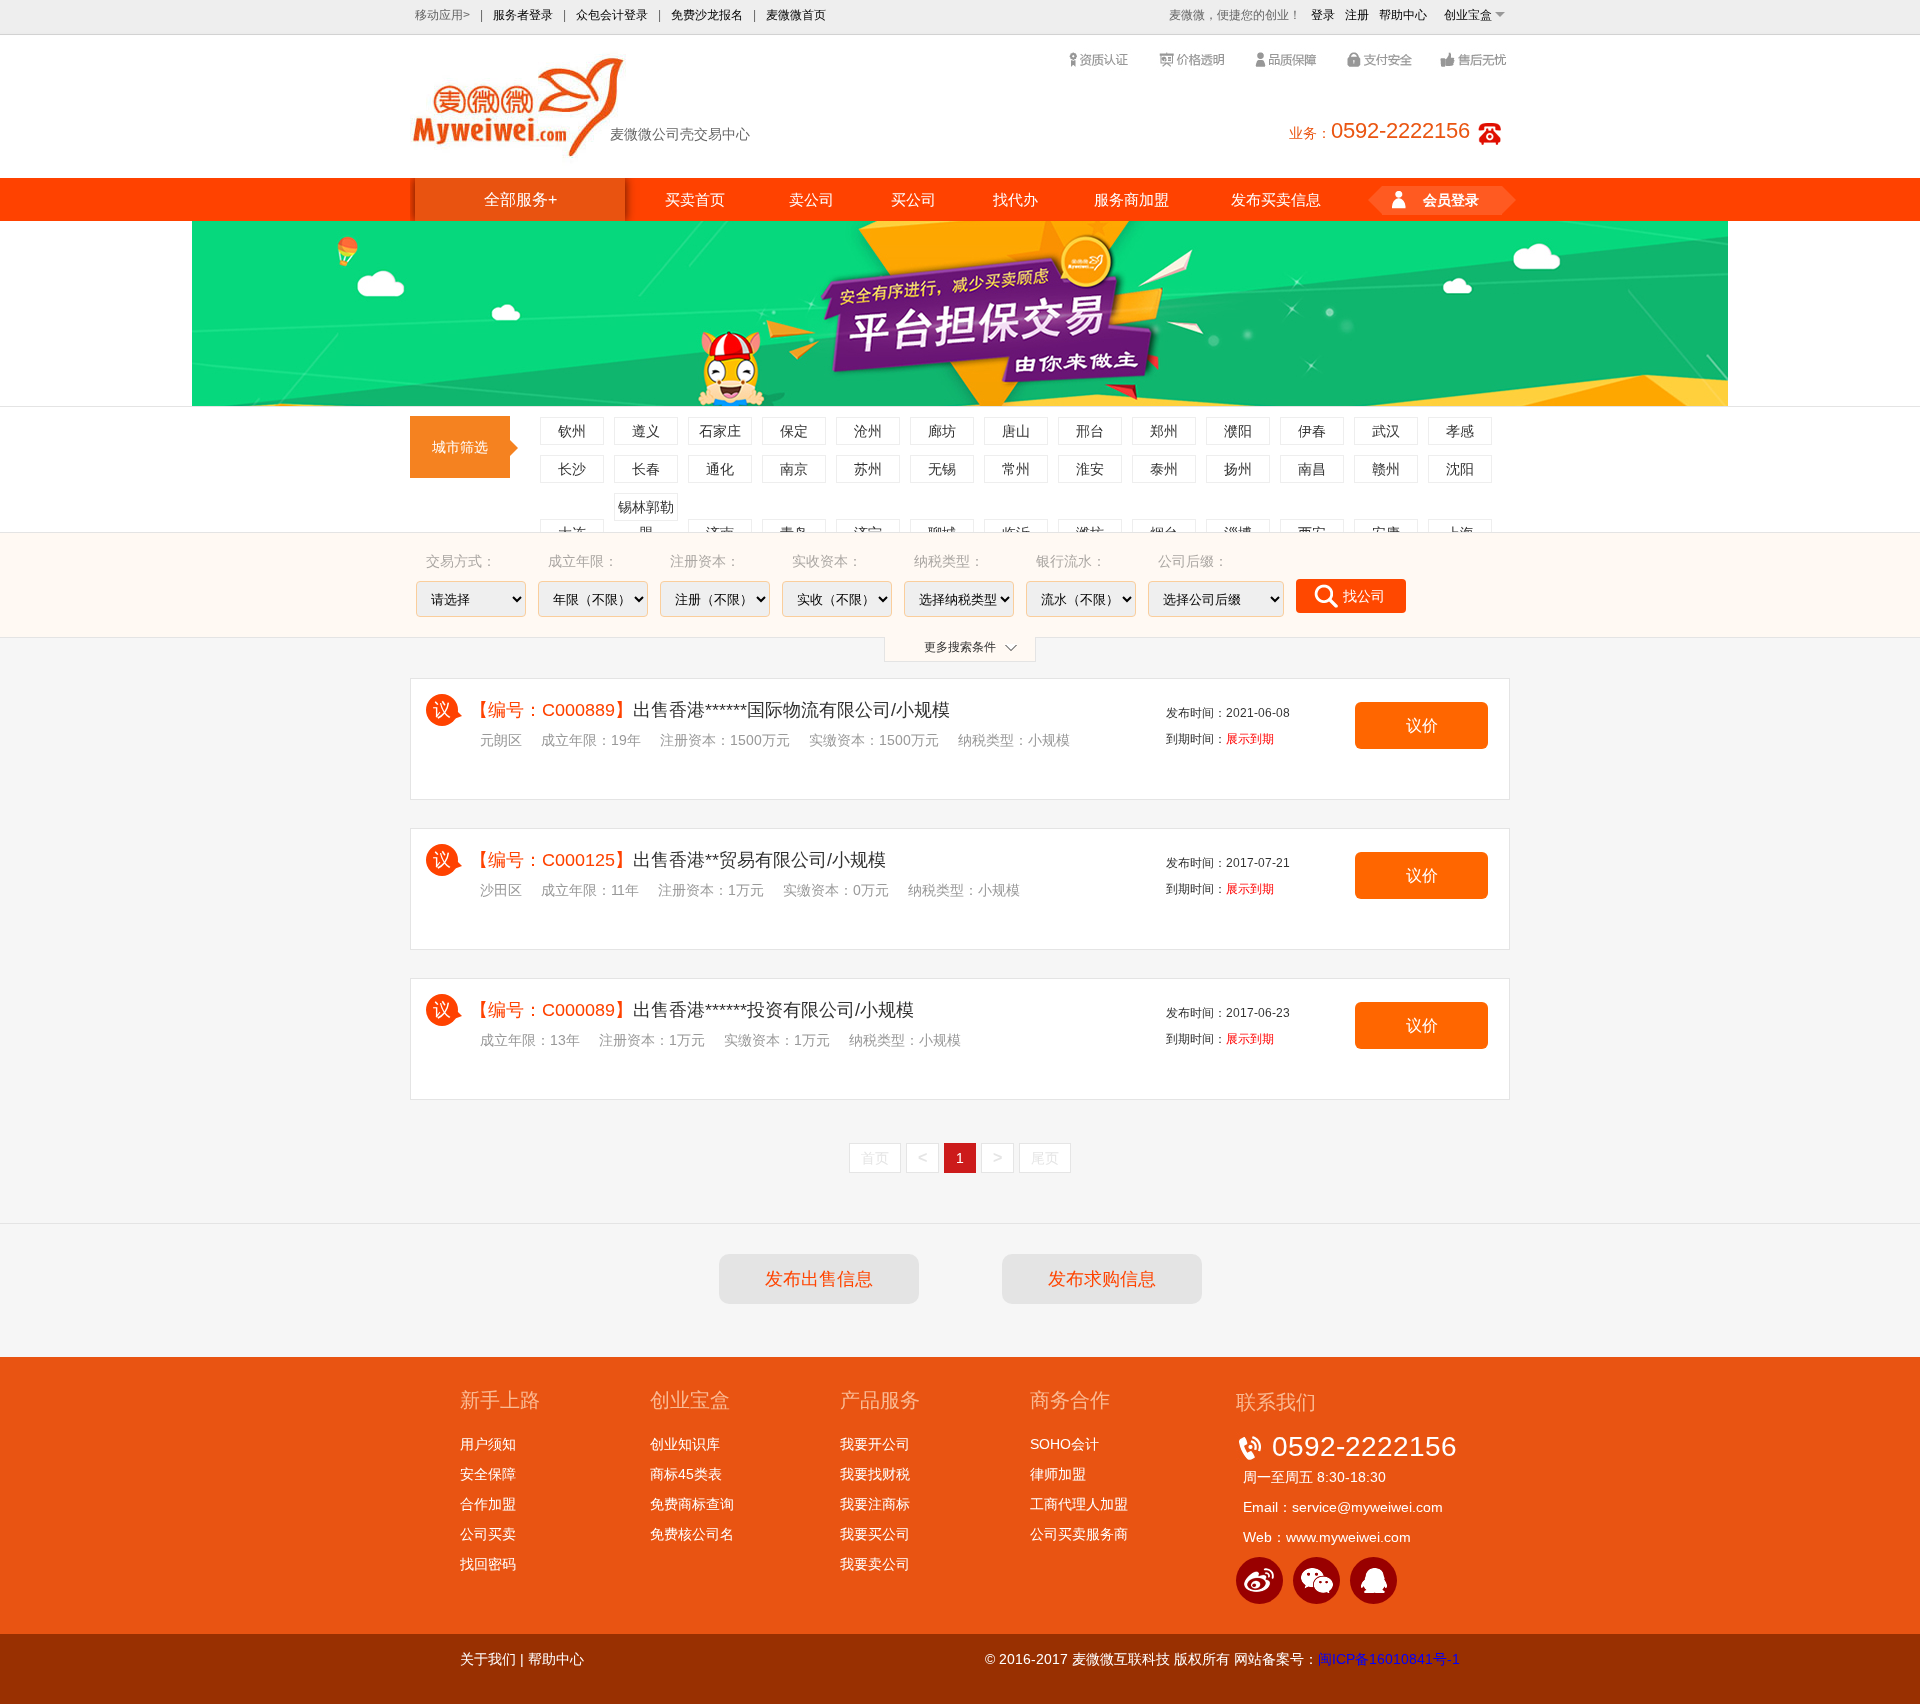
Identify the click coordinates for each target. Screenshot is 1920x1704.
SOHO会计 (1064, 1444)
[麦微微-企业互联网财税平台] (519, 105)
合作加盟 (488, 1504)
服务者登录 (523, 15)
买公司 (913, 199)
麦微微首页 (796, 15)
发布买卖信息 (1276, 199)
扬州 (1238, 469)
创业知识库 (685, 1444)
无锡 (942, 469)
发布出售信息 (819, 1279)
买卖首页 (695, 199)
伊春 (1312, 431)
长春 (646, 469)
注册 (1357, 15)
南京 (794, 469)
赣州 (1386, 469)
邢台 (1090, 431)
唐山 (1016, 431)
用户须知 (488, 1444)
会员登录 (1451, 200)
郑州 (1164, 431)
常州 (1016, 469)
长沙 (572, 469)
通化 (720, 469)
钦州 (572, 431)
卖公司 (811, 199)
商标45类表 (686, 1474)
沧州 (868, 431)
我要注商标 (875, 1504)
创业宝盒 (1468, 15)
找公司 (1364, 596)
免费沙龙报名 (707, 15)
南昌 (1312, 469)
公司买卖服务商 (1079, 1534)
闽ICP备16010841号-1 (1389, 1659)
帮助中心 (1403, 15)
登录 (1323, 15)
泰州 (1164, 469)
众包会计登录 (612, 15)
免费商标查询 (692, 1504)
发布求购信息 (1102, 1279)
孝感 (1460, 431)
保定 (794, 431)
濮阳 (1238, 431)
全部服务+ (520, 199)
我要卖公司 (875, 1564)
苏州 (868, 469)
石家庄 (720, 431)
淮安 (1090, 469)
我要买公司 (875, 1534)
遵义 (646, 431)
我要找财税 (875, 1474)
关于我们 (488, 1659)
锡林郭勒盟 (646, 510)
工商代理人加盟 (1079, 1504)
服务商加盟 (1131, 199)
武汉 (1386, 431)
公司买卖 (488, 1534)
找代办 (1015, 199)
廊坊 (942, 431)
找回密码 (488, 1564)
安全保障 (488, 1474)
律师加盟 (1058, 1474)
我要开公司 (875, 1444)
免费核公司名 (692, 1534)
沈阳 (1460, 469)
